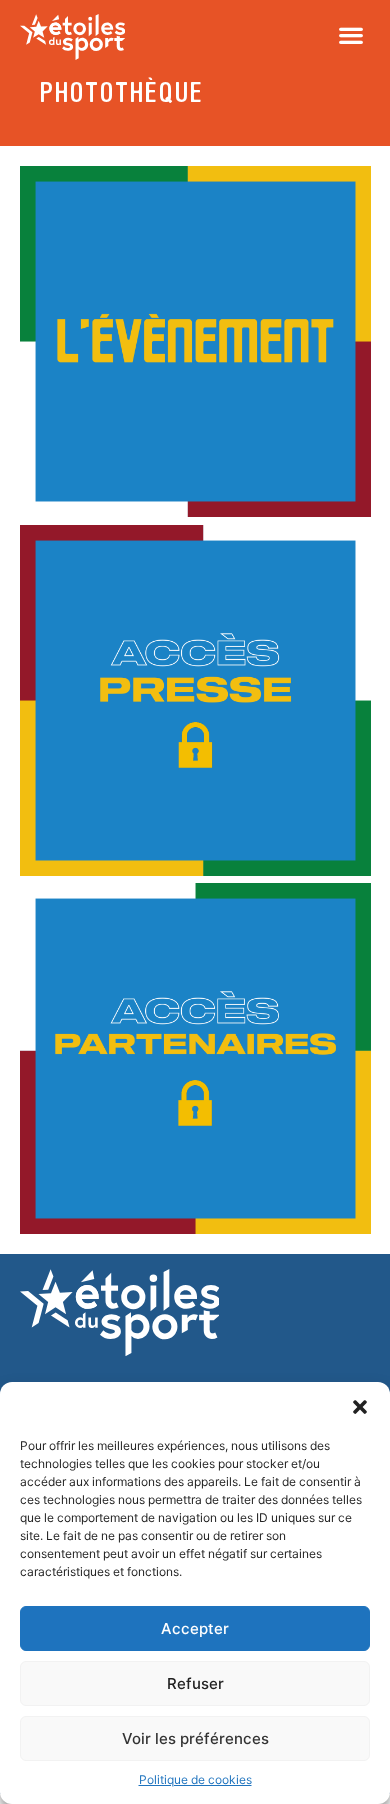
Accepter (195, 1628)
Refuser (195, 1683)
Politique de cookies (195, 1779)
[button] (360, 1407)
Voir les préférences (195, 1738)
